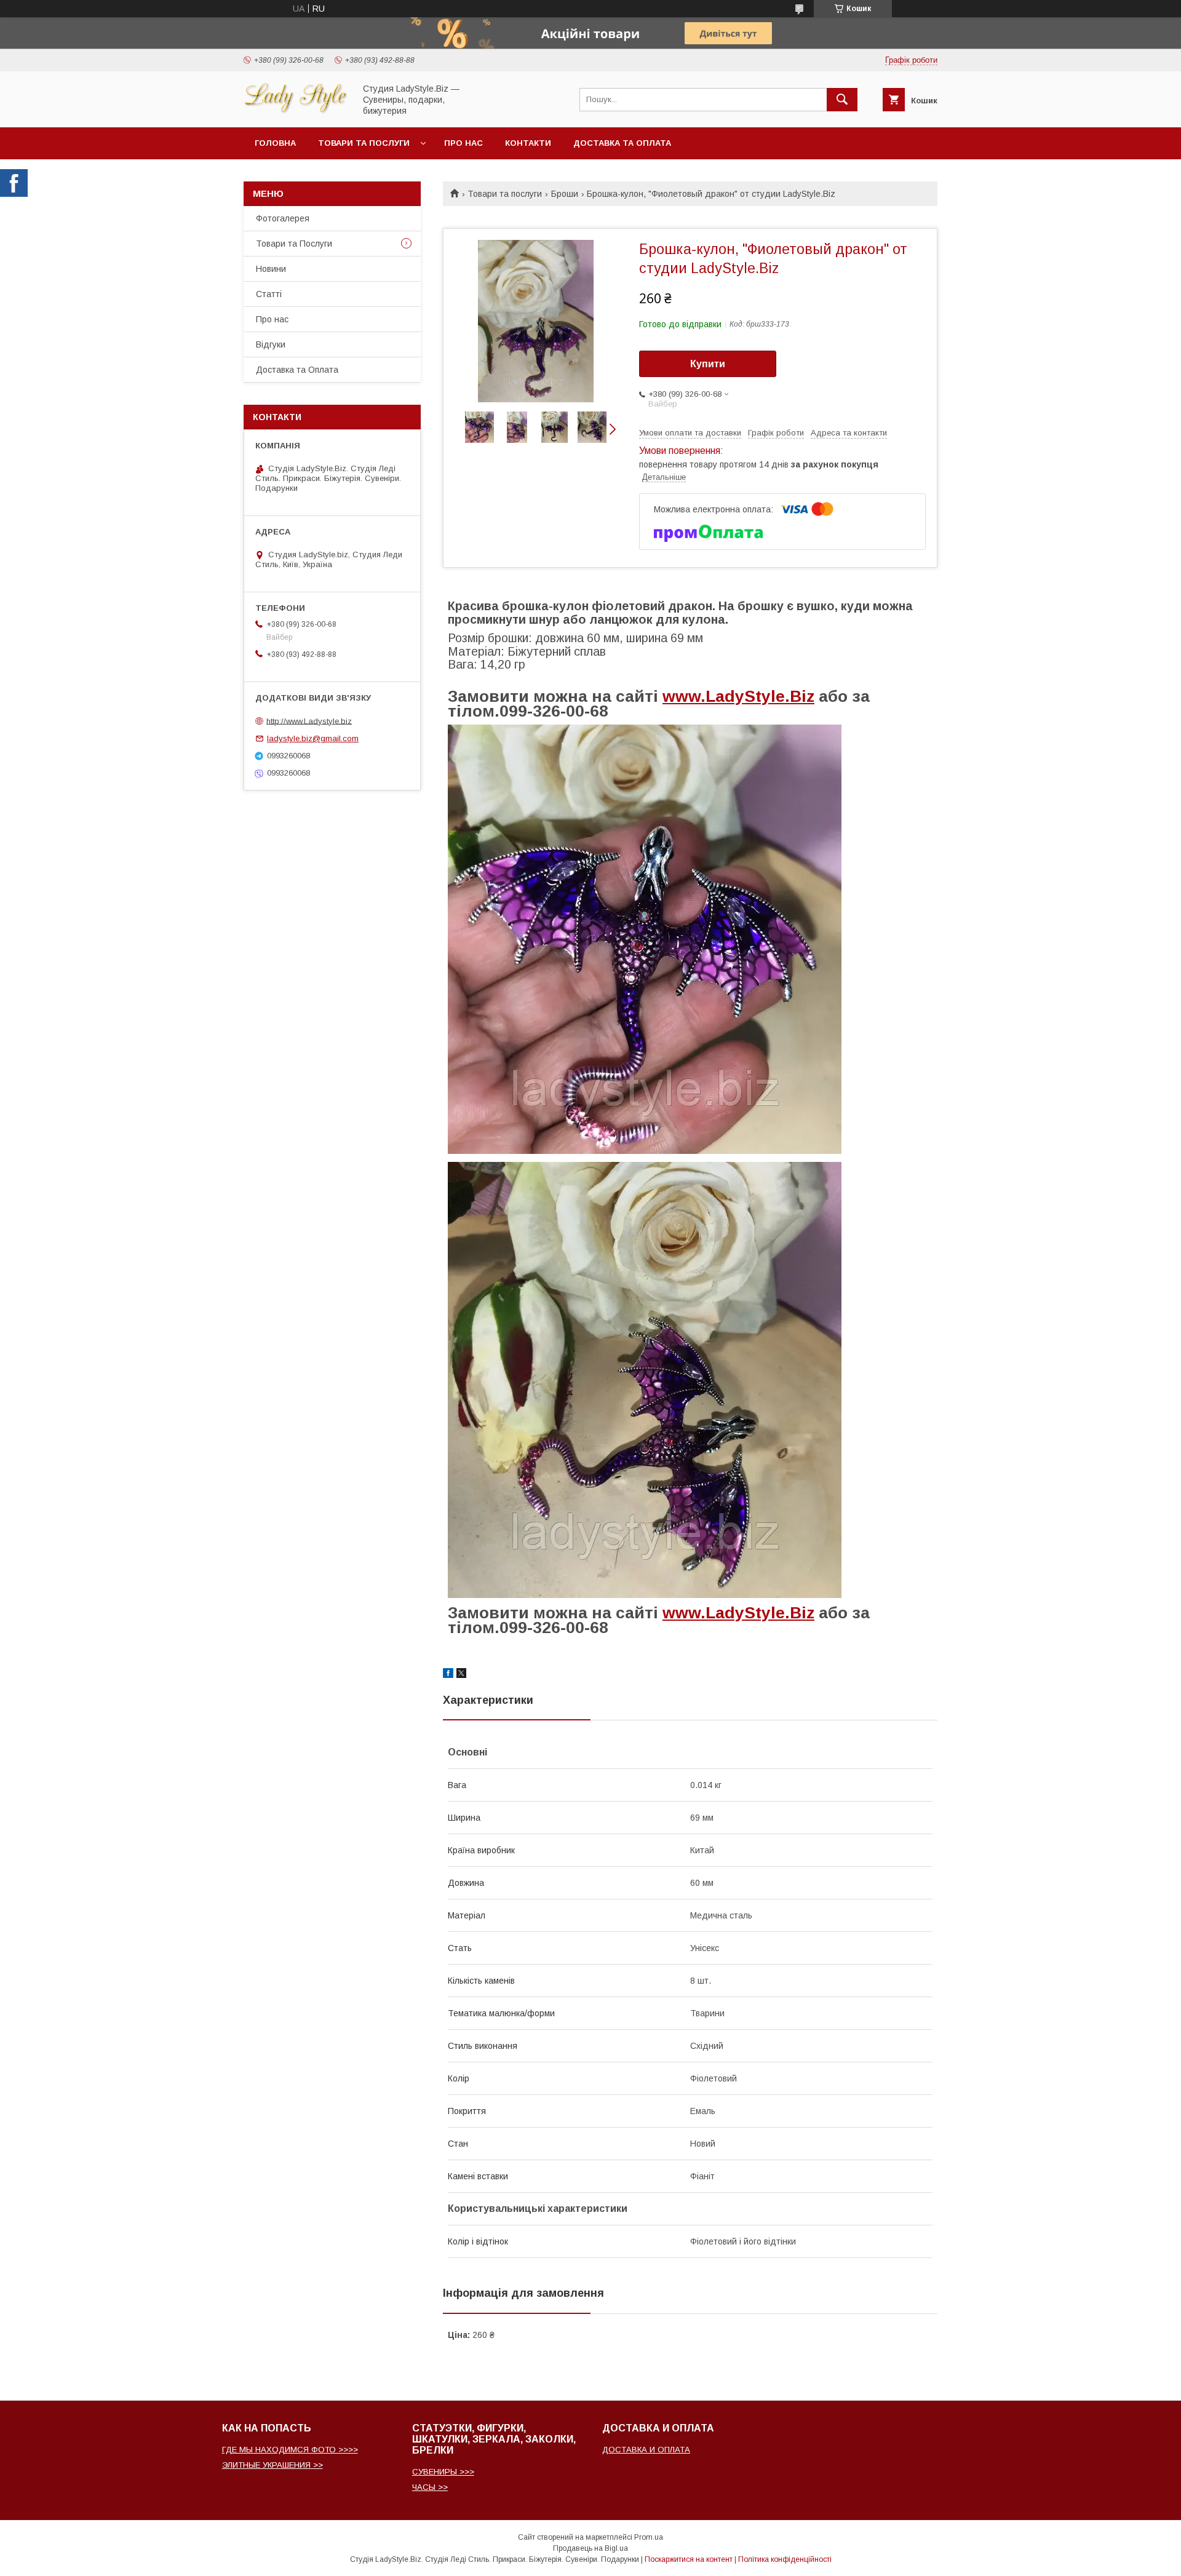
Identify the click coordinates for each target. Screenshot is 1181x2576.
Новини (271, 269)
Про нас (463, 143)
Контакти (528, 143)
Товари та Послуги (294, 244)
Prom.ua (649, 2537)
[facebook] (448, 1675)
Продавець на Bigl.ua (590, 2548)
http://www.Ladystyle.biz (309, 721)
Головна (275, 143)
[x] (461, 1675)
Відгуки (271, 344)
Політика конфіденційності (785, 2559)
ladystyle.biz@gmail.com (313, 738)
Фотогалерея (283, 218)
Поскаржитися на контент (689, 2559)
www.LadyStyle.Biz (738, 696)
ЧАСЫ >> (430, 2487)
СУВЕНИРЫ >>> (443, 2472)
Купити (708, 364)
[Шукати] (842, 100)
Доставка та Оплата (622, 143)
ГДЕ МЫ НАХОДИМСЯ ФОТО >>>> (290, 2450)
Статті (269, 294)
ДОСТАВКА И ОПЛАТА (646, 2450)
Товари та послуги (364, 143)
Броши (565, 194)
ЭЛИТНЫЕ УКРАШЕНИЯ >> (272, 2465)
